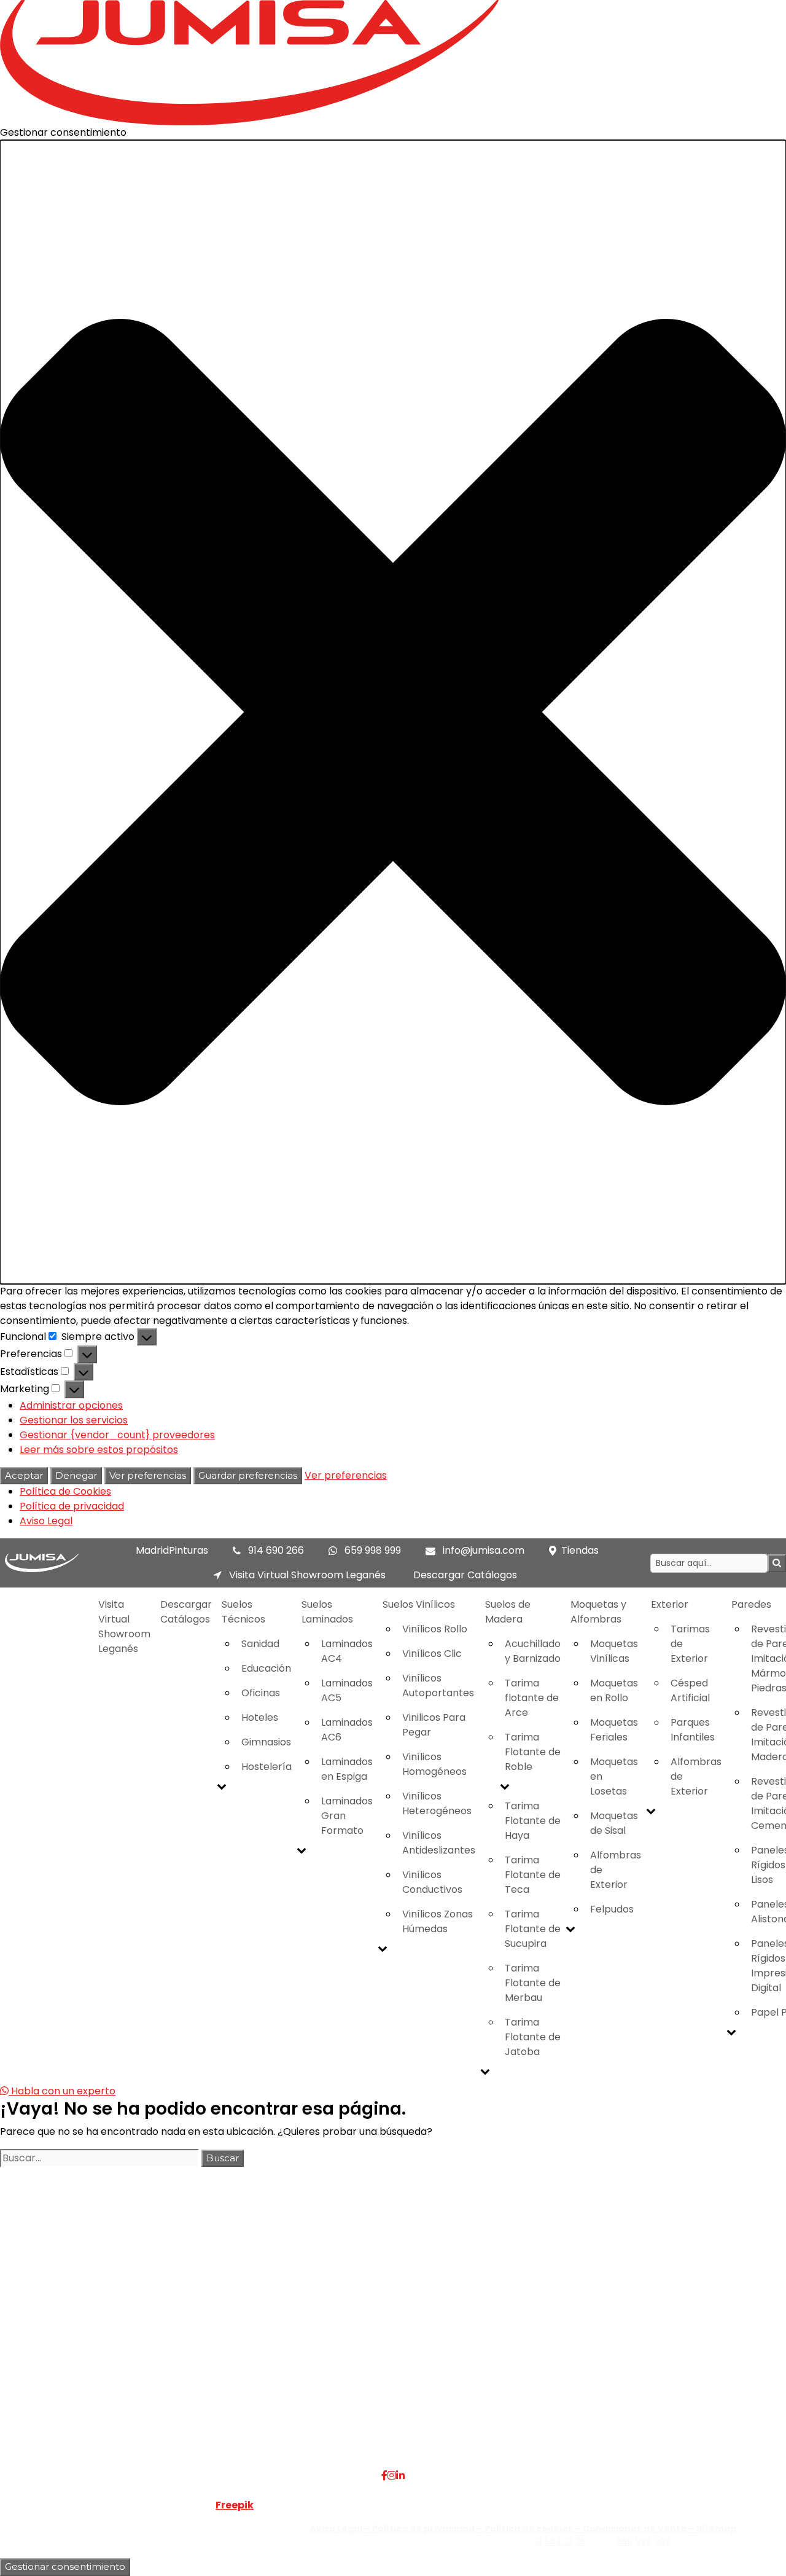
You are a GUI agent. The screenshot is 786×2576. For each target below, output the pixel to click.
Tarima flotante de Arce (532, 1698)
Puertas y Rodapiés (338, 2368)
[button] (393, 712)
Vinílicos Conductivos (432, 1882)
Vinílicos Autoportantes (438, 1685)
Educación (266, 1668)
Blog (172, 2368)
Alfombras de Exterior (616, 1870)
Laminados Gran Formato (347, 1816)
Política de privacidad (72, 1506)
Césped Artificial (690, 1690)
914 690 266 (276, 1550)
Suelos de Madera (508, 1612)
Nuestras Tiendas (203, 2339)
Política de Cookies (65, 1491)
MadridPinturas (172, 1550)
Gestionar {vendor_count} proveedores (117, 1435)
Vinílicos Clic (432, 1654)
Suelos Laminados (327, 1612)
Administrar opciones (71, 1405)
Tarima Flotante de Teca (533, 1875)
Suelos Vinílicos (419, 1604)
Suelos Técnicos (243, 1612)
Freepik (235, 2505)
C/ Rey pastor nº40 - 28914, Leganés (683, 2309)
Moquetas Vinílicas (614, 1651)
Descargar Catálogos (465, 1575)
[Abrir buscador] (777, 1563)
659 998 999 (373, 1550)
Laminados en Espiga (347, 1769)
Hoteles (260, 1717)
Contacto (185, 2353)
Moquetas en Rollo (614, 1690)
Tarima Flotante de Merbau (533, 1983)
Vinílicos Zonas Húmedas (438, 1921)
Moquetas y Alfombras (598, 1612)
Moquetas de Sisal (614, 1823)
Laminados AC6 (347, 1730)
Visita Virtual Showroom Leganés (306, 1575)
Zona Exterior (324, 2398)
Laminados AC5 (347, 1690)
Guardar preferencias (248, 1475)
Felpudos (612, 1909)
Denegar (76, 1475)
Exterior (670, 1604)
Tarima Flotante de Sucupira (533, 1929)
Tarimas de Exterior (690, 1644)
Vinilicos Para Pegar (434, 1725)
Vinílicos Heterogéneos (437, 1803)
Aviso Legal (46, 1521)
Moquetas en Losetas (614, 1776)
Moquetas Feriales (614, 1730)
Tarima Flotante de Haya (533, 1821)
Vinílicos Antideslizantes (439, 1843)
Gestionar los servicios (74, 1420)
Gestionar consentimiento (65, 2566)
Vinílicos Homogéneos (434, 1764)
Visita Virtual (191, 2324)
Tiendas (580, 1550)
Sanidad (260, 1644)
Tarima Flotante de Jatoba (533, 2037)
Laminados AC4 (347, 1651)
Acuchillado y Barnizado (533, 1651)
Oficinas (261, 1693)
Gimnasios (266, 1742)
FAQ (172, 2309)
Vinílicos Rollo (435, 1629)
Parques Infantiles (693, 1730)
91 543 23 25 (560, 2542)
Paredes (312, 2353)
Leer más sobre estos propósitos (99, 1450)
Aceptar (24, 1475)
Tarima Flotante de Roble (533, 1752)
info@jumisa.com (484, 1550)
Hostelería (267, 1767)
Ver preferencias (148, 1475)
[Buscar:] (99, 2158)
